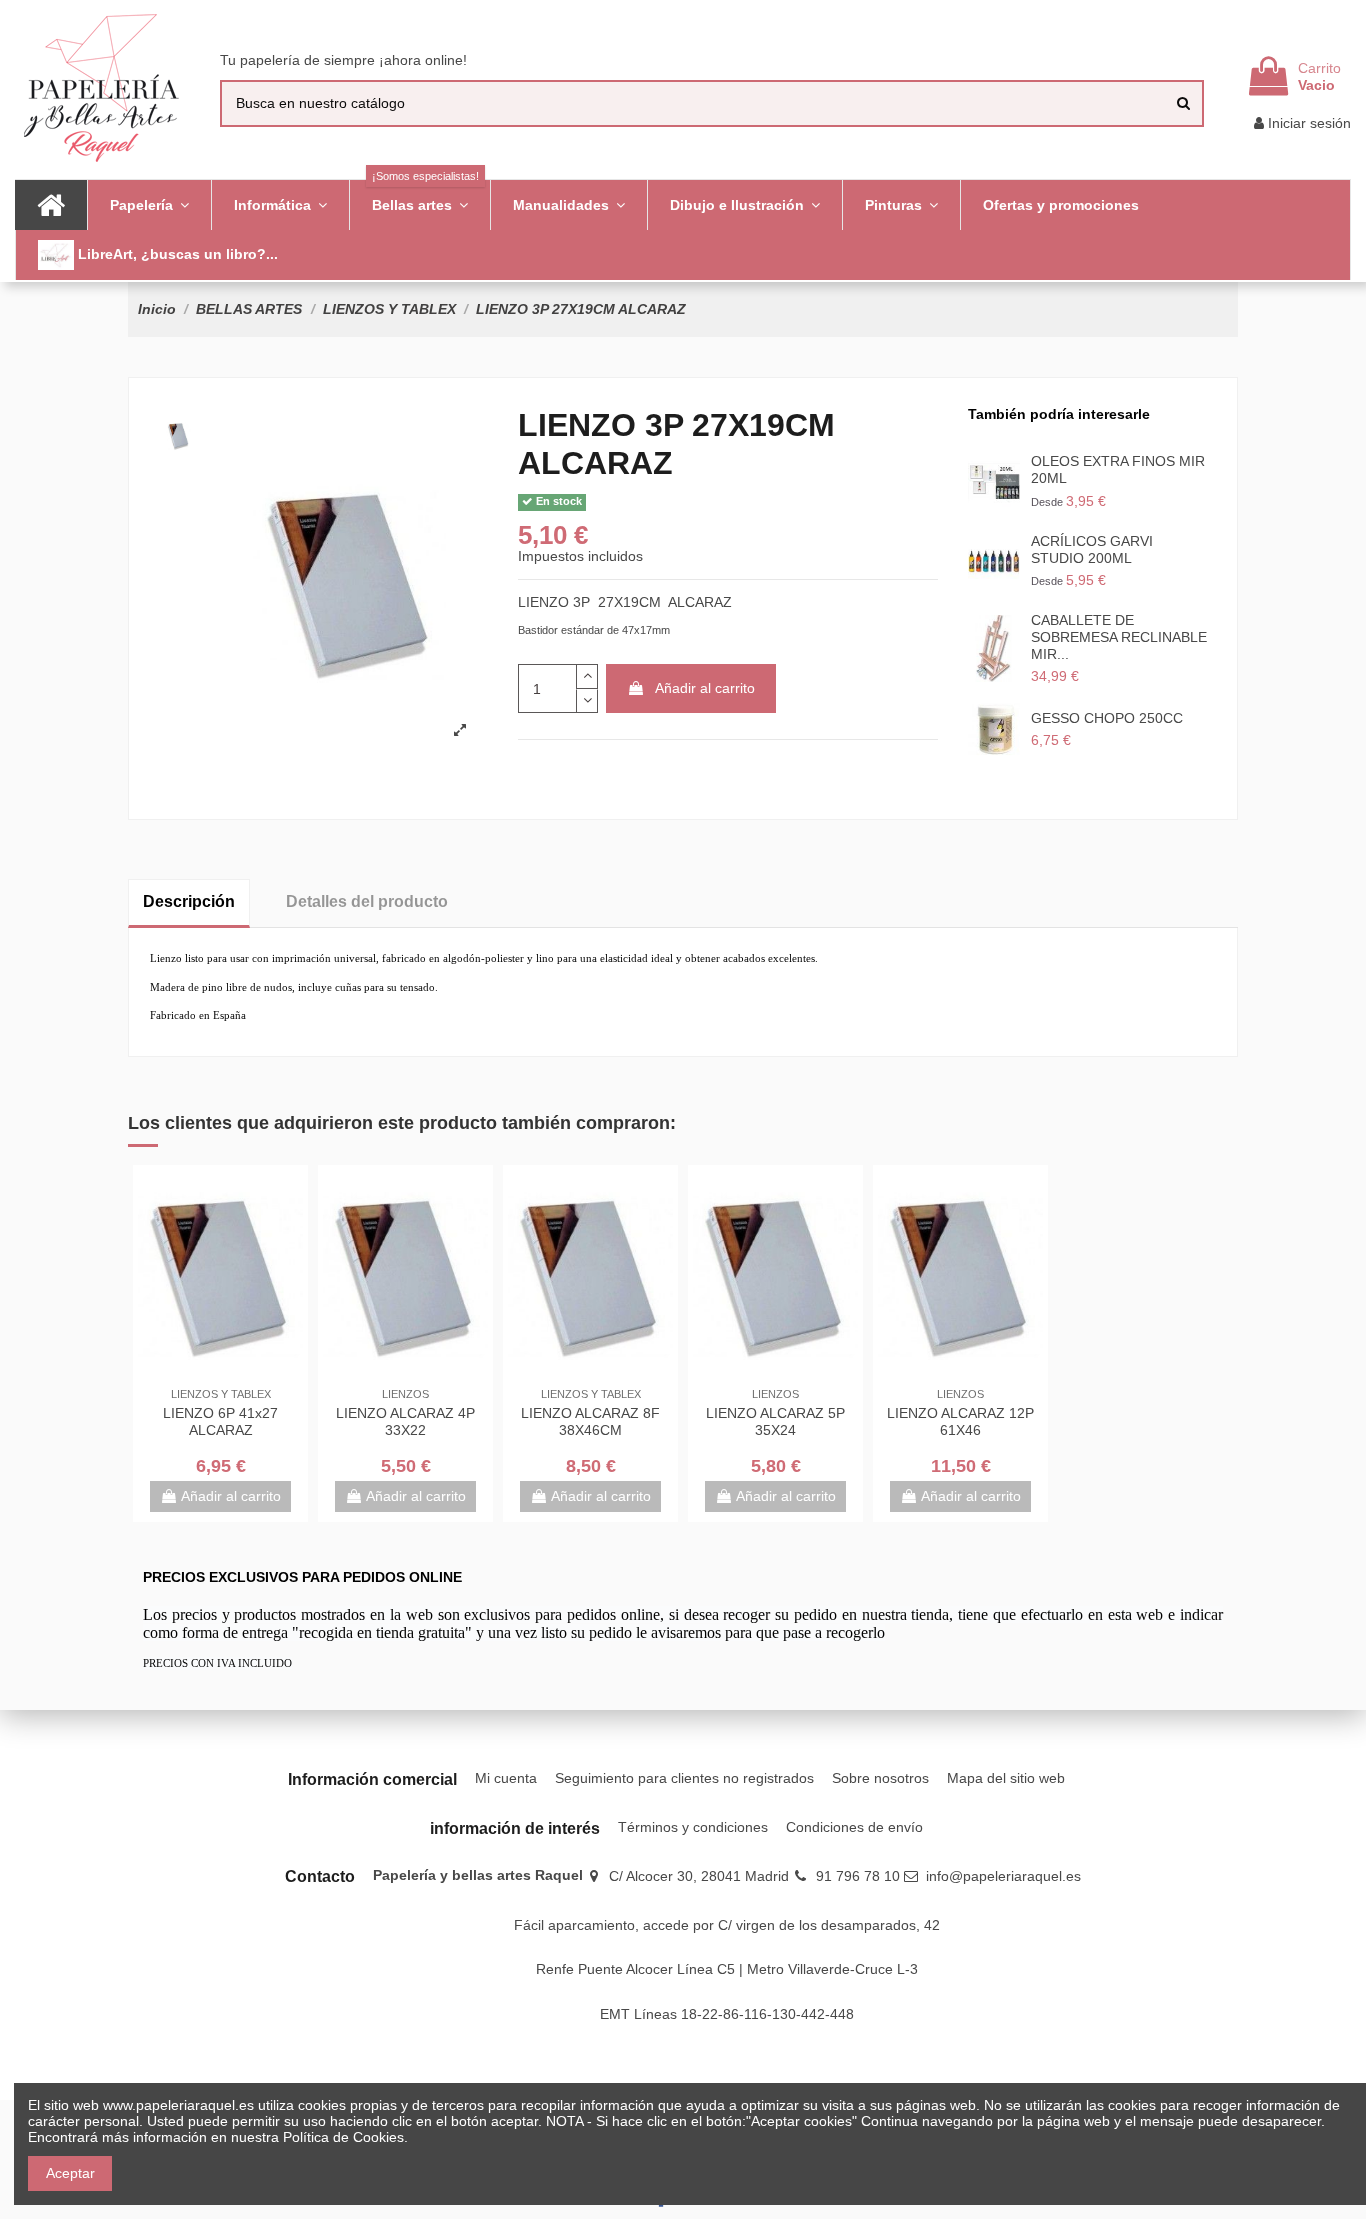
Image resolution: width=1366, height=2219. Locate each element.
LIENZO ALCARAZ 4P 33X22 (405, 1421)
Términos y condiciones (693, 1827)
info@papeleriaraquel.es (1003, 1876)
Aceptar (70, 2173)
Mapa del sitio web (1006, 1778)
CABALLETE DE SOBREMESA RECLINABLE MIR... (1119, 637)
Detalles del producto (367, 901)
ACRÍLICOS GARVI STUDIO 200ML (1092, 549)
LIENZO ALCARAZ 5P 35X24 (775, 1421)
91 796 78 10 (858, 1876)
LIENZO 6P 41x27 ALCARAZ (220, 1421)
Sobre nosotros (880, 1778)
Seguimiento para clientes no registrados (684, 1778)
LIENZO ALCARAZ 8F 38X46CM (590, 1421)
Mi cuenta (506, 1778)
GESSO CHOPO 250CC (1107, 718)
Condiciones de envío (854, 1827)
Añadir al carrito (705, 688)
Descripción (189, 901)
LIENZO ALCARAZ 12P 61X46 (960, 1421)
